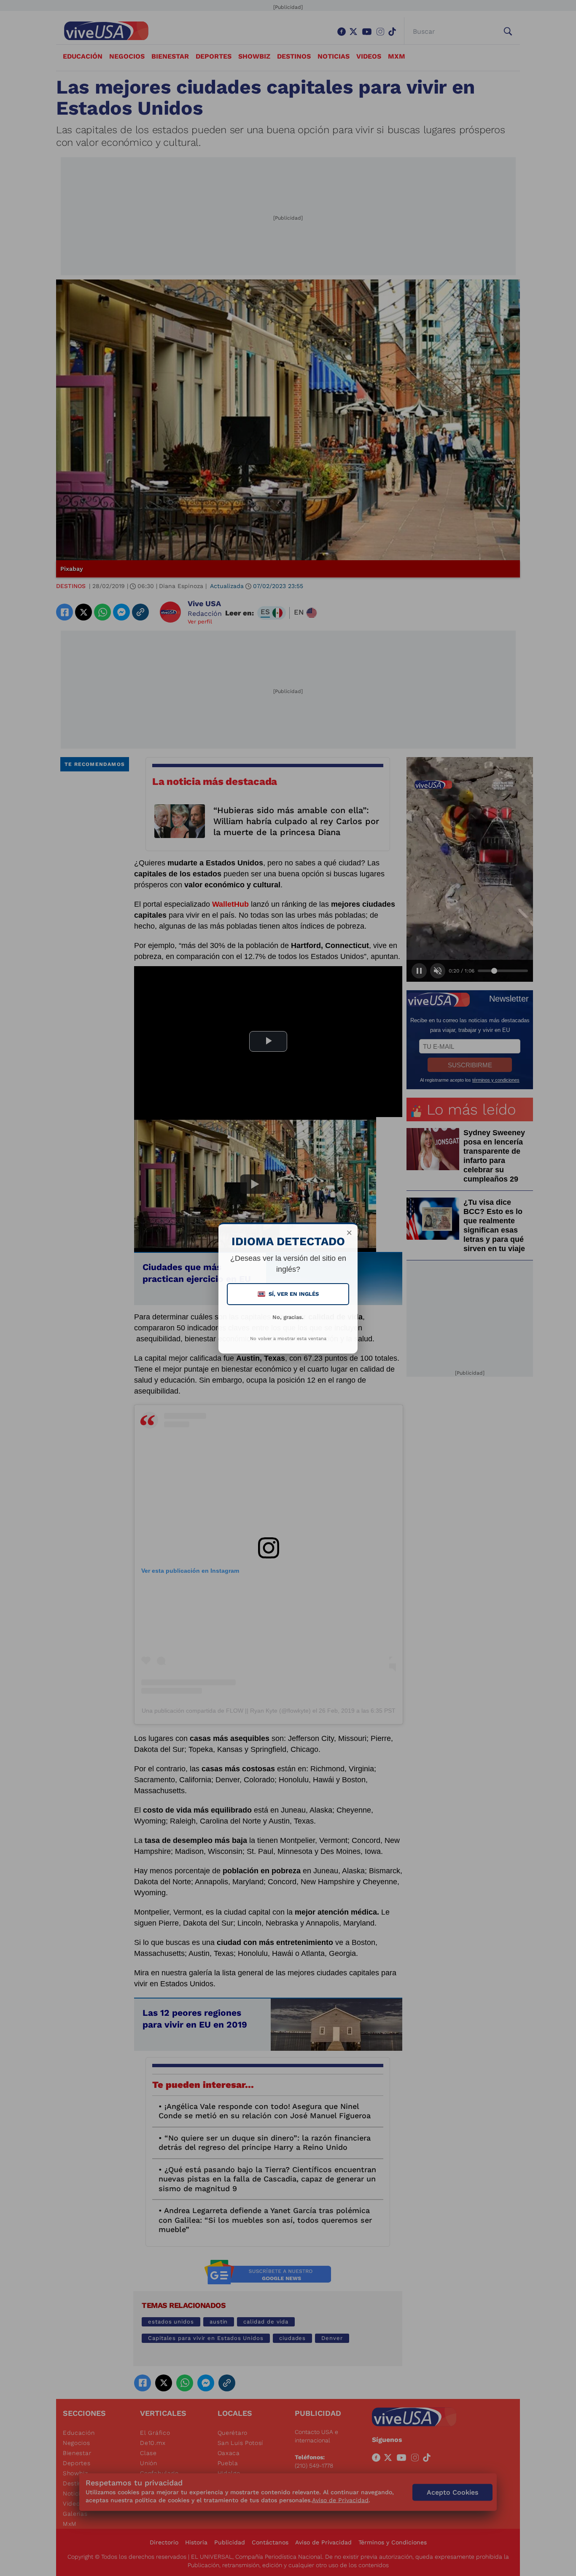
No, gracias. (288, 1317)
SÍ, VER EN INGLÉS (289, 1294)
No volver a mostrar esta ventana (288, 1339)
